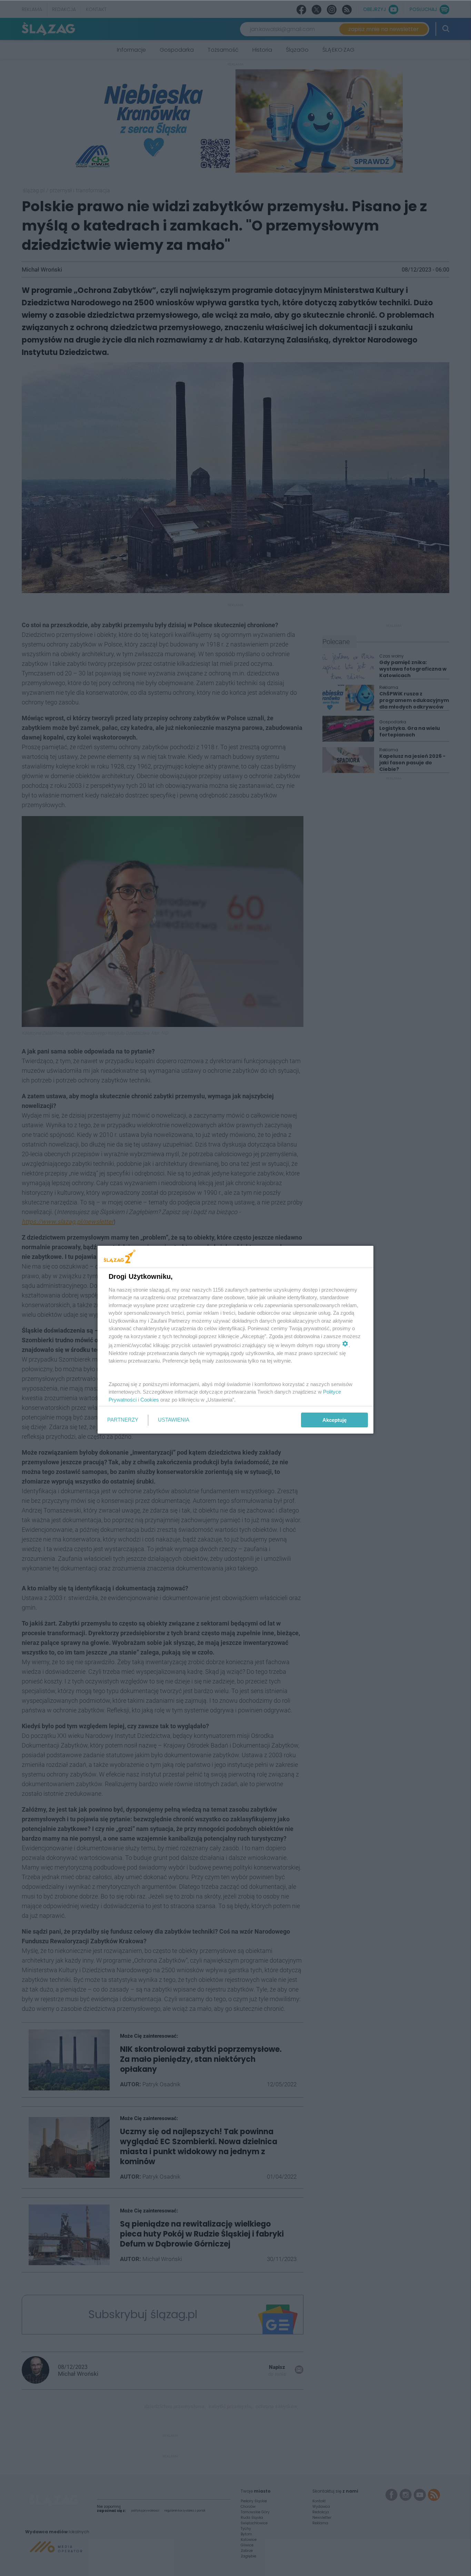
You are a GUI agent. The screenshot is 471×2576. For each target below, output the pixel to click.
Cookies (150, 1400)
